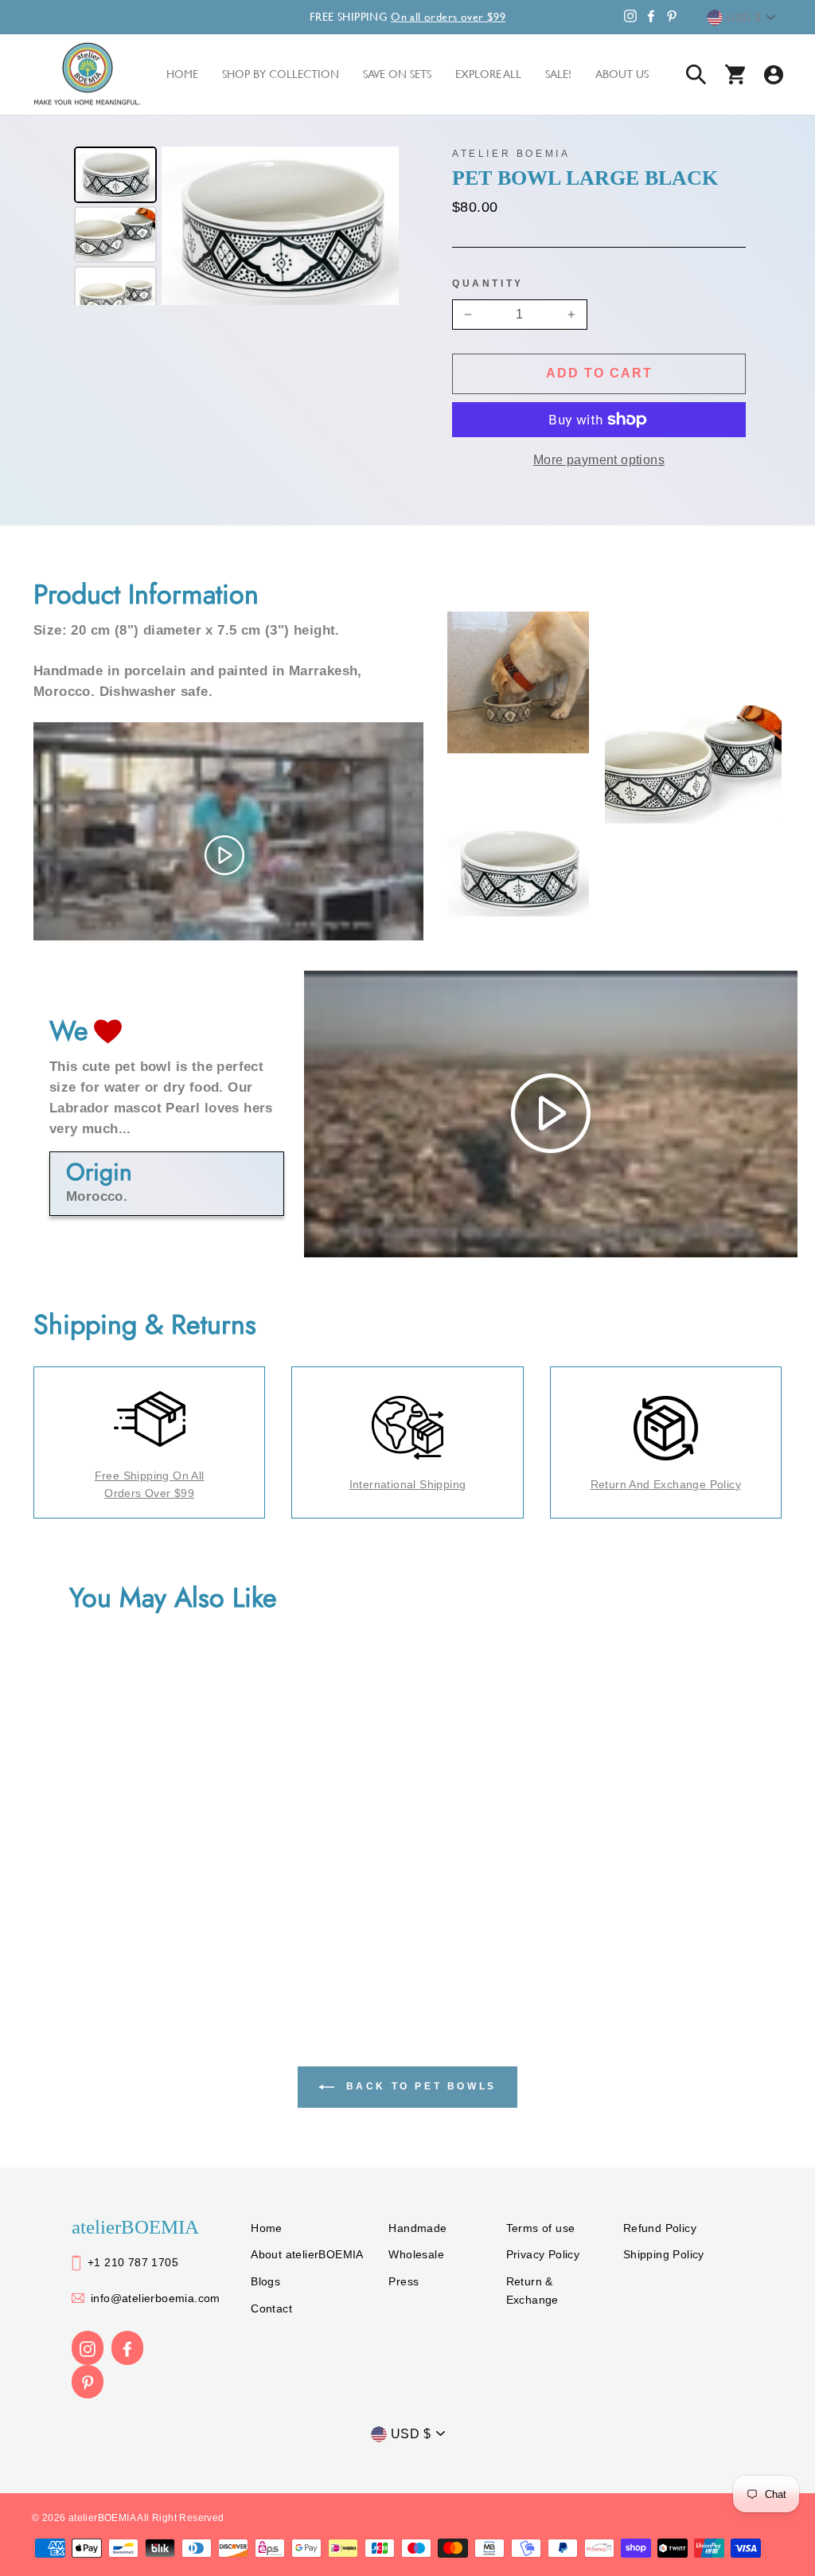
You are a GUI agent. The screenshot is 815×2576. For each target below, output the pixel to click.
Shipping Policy (664, 2254)
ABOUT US (622, 74)
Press (404, 2281)
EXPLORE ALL (488, 74)
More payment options (599, 460)
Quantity (488, 283)
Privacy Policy (543, 2254)
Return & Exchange (532, 2290)
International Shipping (408, 1484)
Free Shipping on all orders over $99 (150, 1484)
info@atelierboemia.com (156, 2298)
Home (267, 2228)
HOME (182, 74)
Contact (271, 2308)
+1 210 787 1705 (133, 2262)
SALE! (558, 74)
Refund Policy (660, 2228)
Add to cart (599, 373)
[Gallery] (234, 226)
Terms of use (541, 2228)
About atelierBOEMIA (307, 2254)
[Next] (376, 226)
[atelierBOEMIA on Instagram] (88, 2347)
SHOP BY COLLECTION (281, 74)
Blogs (265, 2281)
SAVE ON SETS (397, 74)
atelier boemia (511, 154)
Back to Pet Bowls (419, 2086)
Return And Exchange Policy (666, 1484)
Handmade (417, 2228)
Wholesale (416, 2254)
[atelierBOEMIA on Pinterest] (88, 2382)
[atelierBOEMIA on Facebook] (127, 2347)
